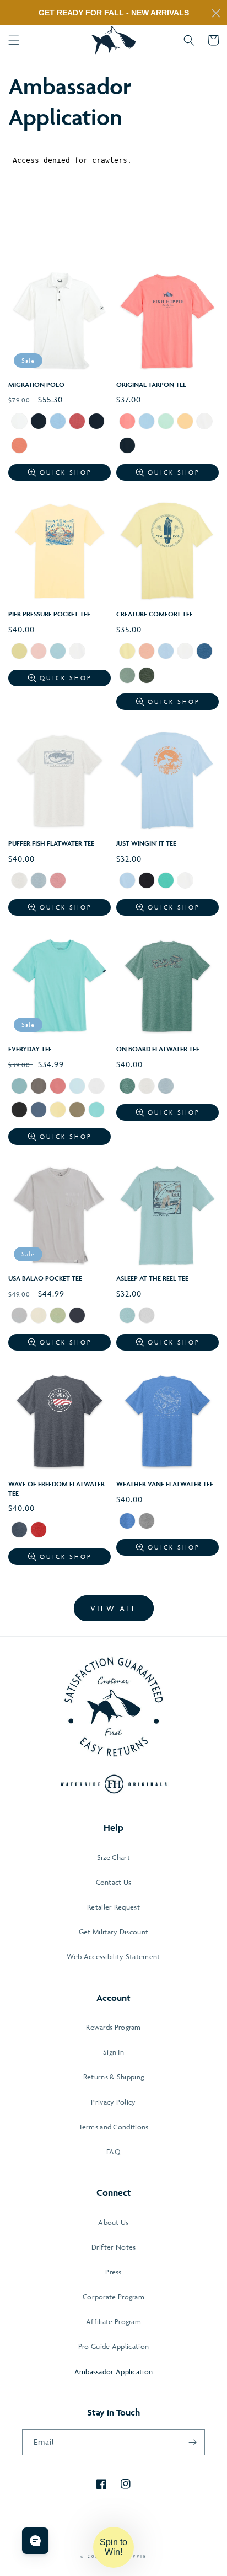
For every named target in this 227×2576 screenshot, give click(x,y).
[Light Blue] (204, 652)
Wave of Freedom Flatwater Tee (56, 1488)
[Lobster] (77, 422)
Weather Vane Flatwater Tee (165, 1484)
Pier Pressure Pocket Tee (49, 614)
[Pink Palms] (39, 652)
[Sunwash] (19, 652)
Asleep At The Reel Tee (152, 1278)
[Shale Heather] (39, 881)
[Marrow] (39, 1316)
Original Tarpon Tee (151, 384)
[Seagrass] (166, 422)
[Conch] (58, 1087)
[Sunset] (185, 422)
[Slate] (39, 1111)
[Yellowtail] (58, 1111)
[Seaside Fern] (77, 1111)
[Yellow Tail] (127, 652)
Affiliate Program (113, 2321)
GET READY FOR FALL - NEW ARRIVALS (114, 13)
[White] (19, 422)
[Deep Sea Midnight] (19, 1531)
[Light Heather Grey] (147, 1522)
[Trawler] (77, 1316)
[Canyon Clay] (19, 447)
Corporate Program (113, 2297)
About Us (113, 2222)
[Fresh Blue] (127, 881)
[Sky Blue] (147, 422)
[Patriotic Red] (39, 1531)
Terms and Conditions (114, 2127)
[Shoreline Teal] (19, 1087)
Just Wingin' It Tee (146, 843)
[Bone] (96, 1087)
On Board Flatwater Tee (158, 1049)
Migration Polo (36, 384)
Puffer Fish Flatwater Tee (51, 843)
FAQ (113, 2152)
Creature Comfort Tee (155, 614)
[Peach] (147, 652)
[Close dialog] (216, 13)
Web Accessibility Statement (113, 1956)
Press (113, 2272)
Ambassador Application (114, 2371)
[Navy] (39, 422)
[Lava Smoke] (39, 1087)
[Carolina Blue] (77, 1087)
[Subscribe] (192, 2442)
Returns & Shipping (113, 2077)
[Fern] (127, 676)
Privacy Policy (113, 2102)
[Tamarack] (58, 1316)
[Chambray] (58, 652)
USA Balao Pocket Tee (45, 1278)
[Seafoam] (166, 881)
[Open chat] (35, 2541)
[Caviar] (96, 422)
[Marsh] (127, 1316)
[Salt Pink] (58, 881)
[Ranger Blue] (127, 1522)
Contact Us (114, 1882)
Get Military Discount (113, 1932)
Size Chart (113, 1857)
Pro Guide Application (113, 2346)
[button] (14, 40)
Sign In (113, 2052)
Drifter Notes (114, 2247)
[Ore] (19, 1316)
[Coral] (127, 422)
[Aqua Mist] (96, 1111)
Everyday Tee (30, 1049)
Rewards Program (113, 2027)
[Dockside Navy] (147, 881)
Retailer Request (113, 1907)
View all (114, 1608)
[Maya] (58, 422)
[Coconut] (185, 652)
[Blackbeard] (19, 1111)
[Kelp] (147, 676)
